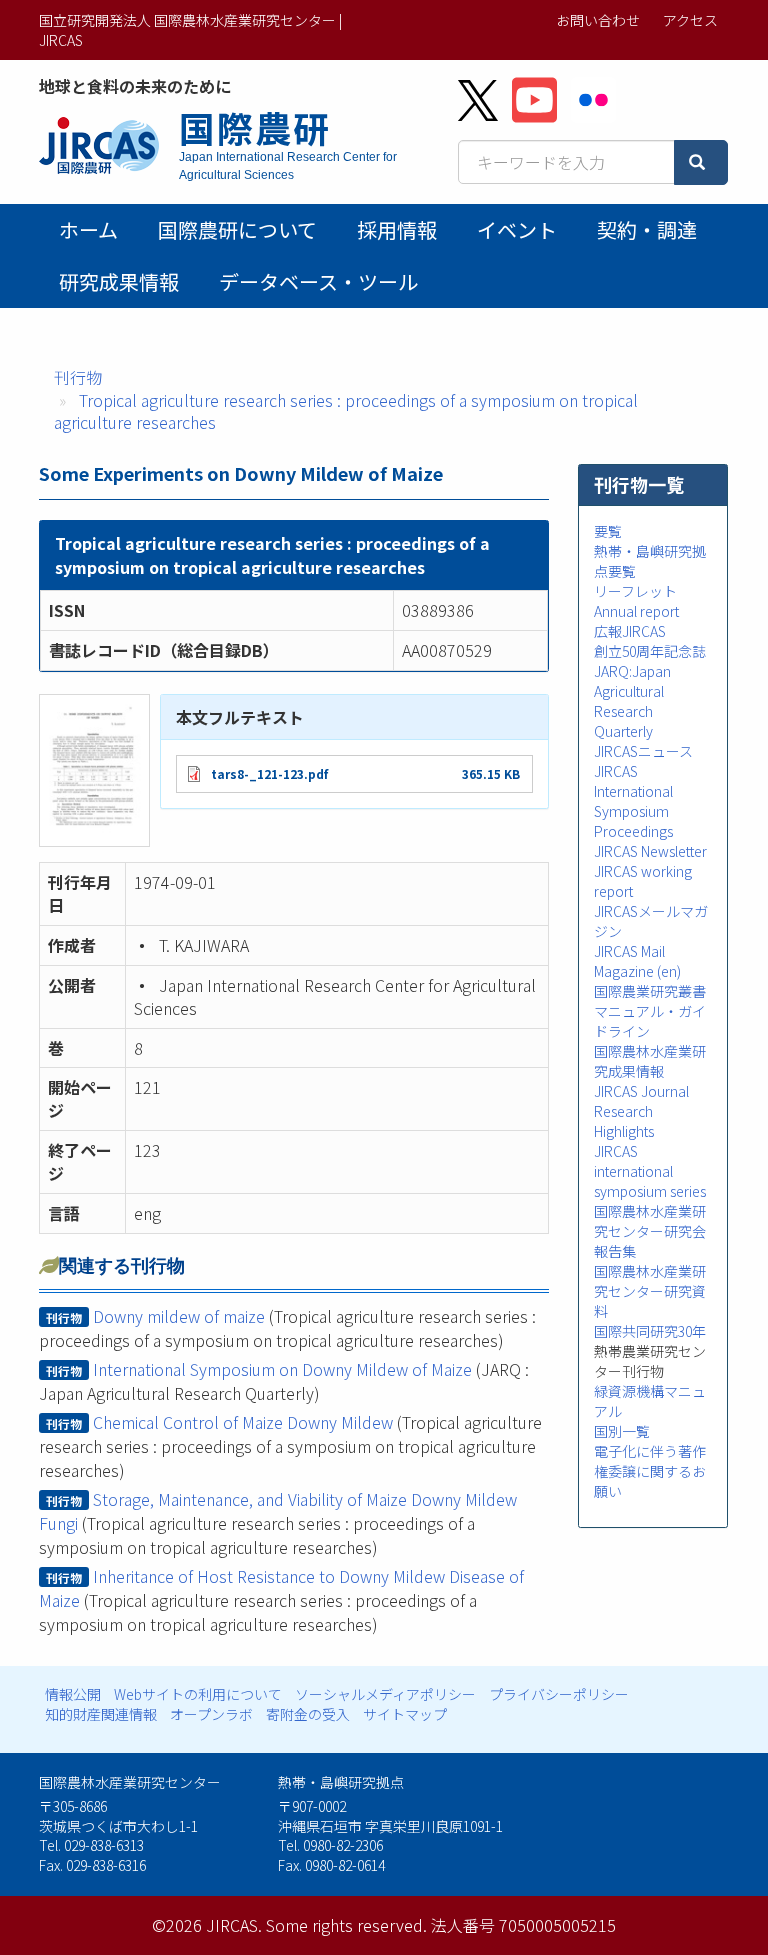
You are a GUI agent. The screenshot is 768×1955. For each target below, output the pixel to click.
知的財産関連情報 (101, 1714)
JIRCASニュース (643, 751)
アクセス (690, 20)
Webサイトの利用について (198, 1694)
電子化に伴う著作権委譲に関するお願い (650, 1471)
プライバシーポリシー (559, 1694)
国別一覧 (622, 1431)
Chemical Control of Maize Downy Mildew (243, 1422)
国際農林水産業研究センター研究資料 (650, 1291)
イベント (517, 229)
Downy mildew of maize (179, 1316)
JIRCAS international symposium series (650, 1171)
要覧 (608, 531)
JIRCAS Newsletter (650, 851)
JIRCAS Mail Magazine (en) (637, 961)
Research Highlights (624, 1121)
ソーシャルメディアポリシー (385, 1694)
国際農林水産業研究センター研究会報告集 (650, 1231)
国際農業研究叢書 (650, 991)
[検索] (701, 162)
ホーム (88, 229)
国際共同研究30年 (650, 1331)
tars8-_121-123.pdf (269, 773)
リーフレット (635, 591)
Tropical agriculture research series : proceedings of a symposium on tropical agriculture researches (346, 411)
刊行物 (78, 377)
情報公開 (73, 1694)
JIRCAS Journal (641, 1091)
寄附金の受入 (308, 1714)
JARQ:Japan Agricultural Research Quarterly (632, 701)
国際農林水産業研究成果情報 (650, 1061)
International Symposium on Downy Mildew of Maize (282, 1369)
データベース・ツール (318, 281)
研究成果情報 (119, 281)
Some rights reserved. (346, 1925)
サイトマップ (405, 1714)
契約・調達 (647, 229)
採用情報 (397, 229)
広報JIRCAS (630, 631)
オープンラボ (211, 1714)
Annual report (636, 611)
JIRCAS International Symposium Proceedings (633, 801)
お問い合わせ (598, 20)
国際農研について (237, 229)
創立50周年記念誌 (650, 651)
